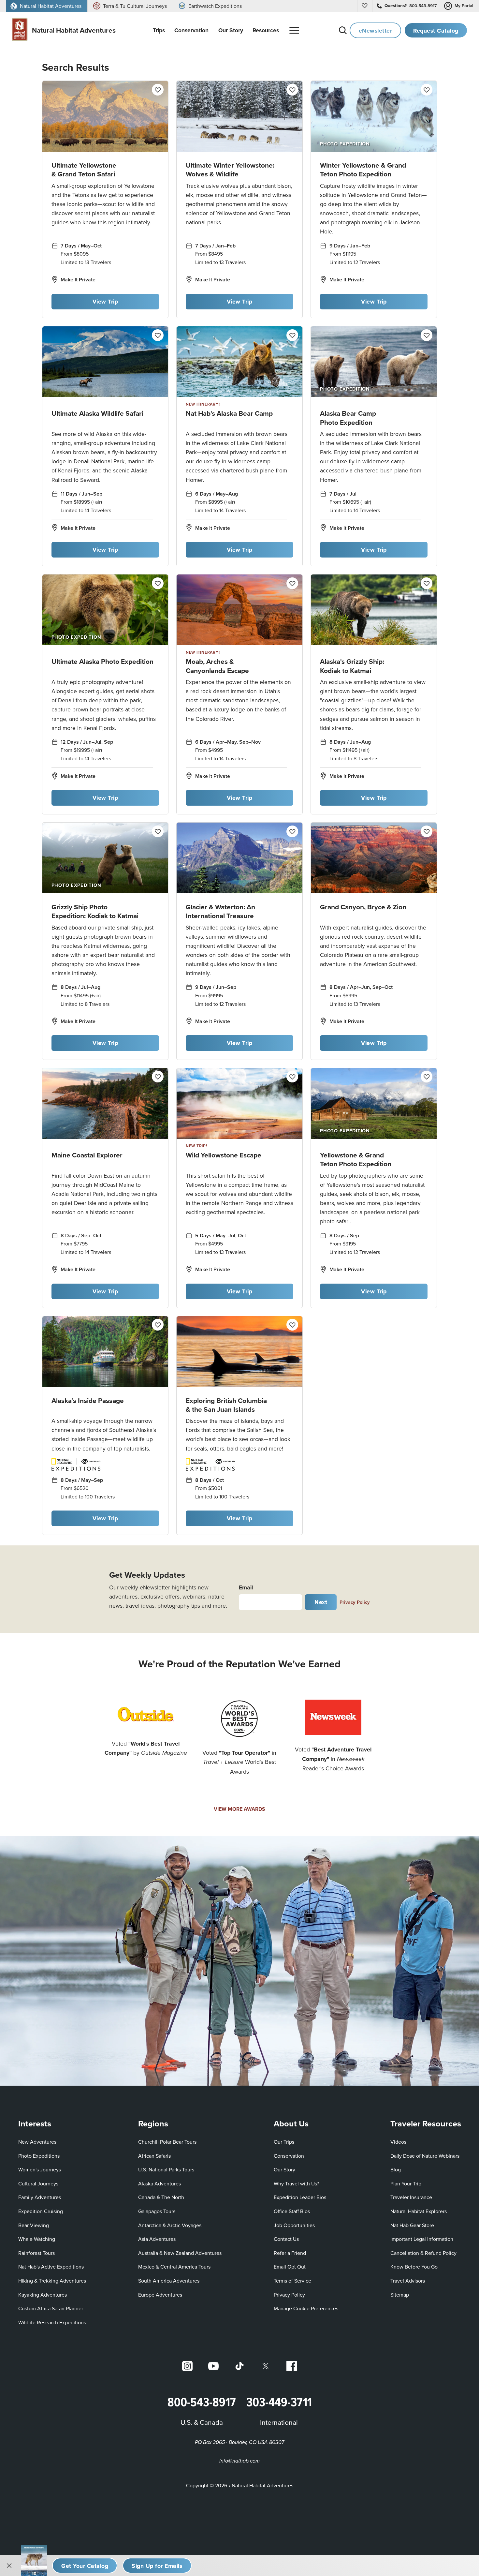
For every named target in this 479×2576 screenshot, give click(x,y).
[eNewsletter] (157, 2566)
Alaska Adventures (160, 2183)
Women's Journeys (40, 2169)
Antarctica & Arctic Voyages (170, 2225)
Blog (396, 2169)
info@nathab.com (239, 2461)
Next (321, 1602)
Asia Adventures (157, 2239)
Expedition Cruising (41, 2211)
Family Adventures (40, 2197)
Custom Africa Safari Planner (51, 2308)
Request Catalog (436, 30)
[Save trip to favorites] (158, 90)
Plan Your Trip (406, 2183)
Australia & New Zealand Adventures (180, 2253)
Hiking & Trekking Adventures (52, 2281)
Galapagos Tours (157, 2211)
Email (246, 1587)
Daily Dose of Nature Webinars (425, 2156)
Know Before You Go (414, 2267)
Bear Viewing (34, 2225)
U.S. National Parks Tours (166, 2169)
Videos (398, 2142)
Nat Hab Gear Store (412, 2225)
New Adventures (37, 2142)
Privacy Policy (355, 1602)
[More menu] (294, 30)
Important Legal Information (422, 2239)
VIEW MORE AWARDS (239, 1809)
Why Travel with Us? (296, 2183)
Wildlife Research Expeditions (52, 2322)
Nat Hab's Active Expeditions (51, 2267)
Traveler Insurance (411, 2197)
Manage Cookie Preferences (306, 2308)
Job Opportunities (294, 2225)
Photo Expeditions (39, 2156)
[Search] (343, 30)
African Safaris (154, 2156)
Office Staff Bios (292, 2211)
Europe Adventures (160, 2295)
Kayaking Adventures (43, 2295)
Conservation (289, 2156)
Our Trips (284, 2142)
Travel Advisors (408, 2281)
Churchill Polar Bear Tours (167, 2142)
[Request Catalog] (85, 2566)
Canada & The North (161, 2197)
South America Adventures (169, 2281)
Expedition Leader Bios (300, 2197)
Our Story (284, 2169)
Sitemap (400, 2295)
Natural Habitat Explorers (419, 2211)
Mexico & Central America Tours (174, 2267)
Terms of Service (292, 2281)
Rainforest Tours (36, 2253)
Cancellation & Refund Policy (423, 2253)
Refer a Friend (290, 2253)
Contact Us (286, 2239)
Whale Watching (37, 2239)
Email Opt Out (290, 2266)
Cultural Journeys (38, 2183)
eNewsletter (376, 30)
